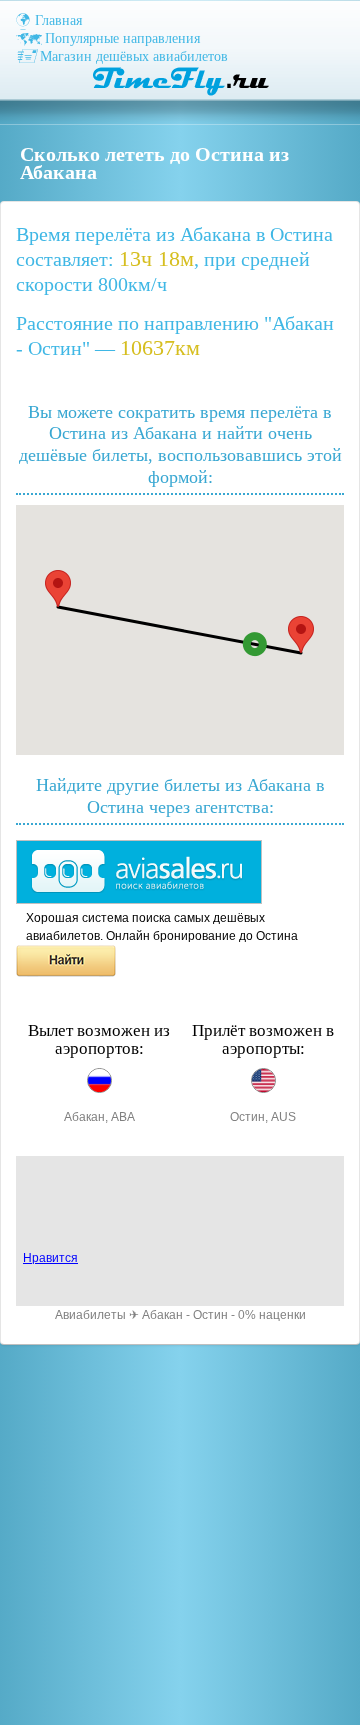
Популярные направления (122, 38)
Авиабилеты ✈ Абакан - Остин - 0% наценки (180, 1315)
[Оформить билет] (139, 900)
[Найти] (66, 973)
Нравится (50, 1258)
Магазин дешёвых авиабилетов (134, 56)
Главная (58, 20)
